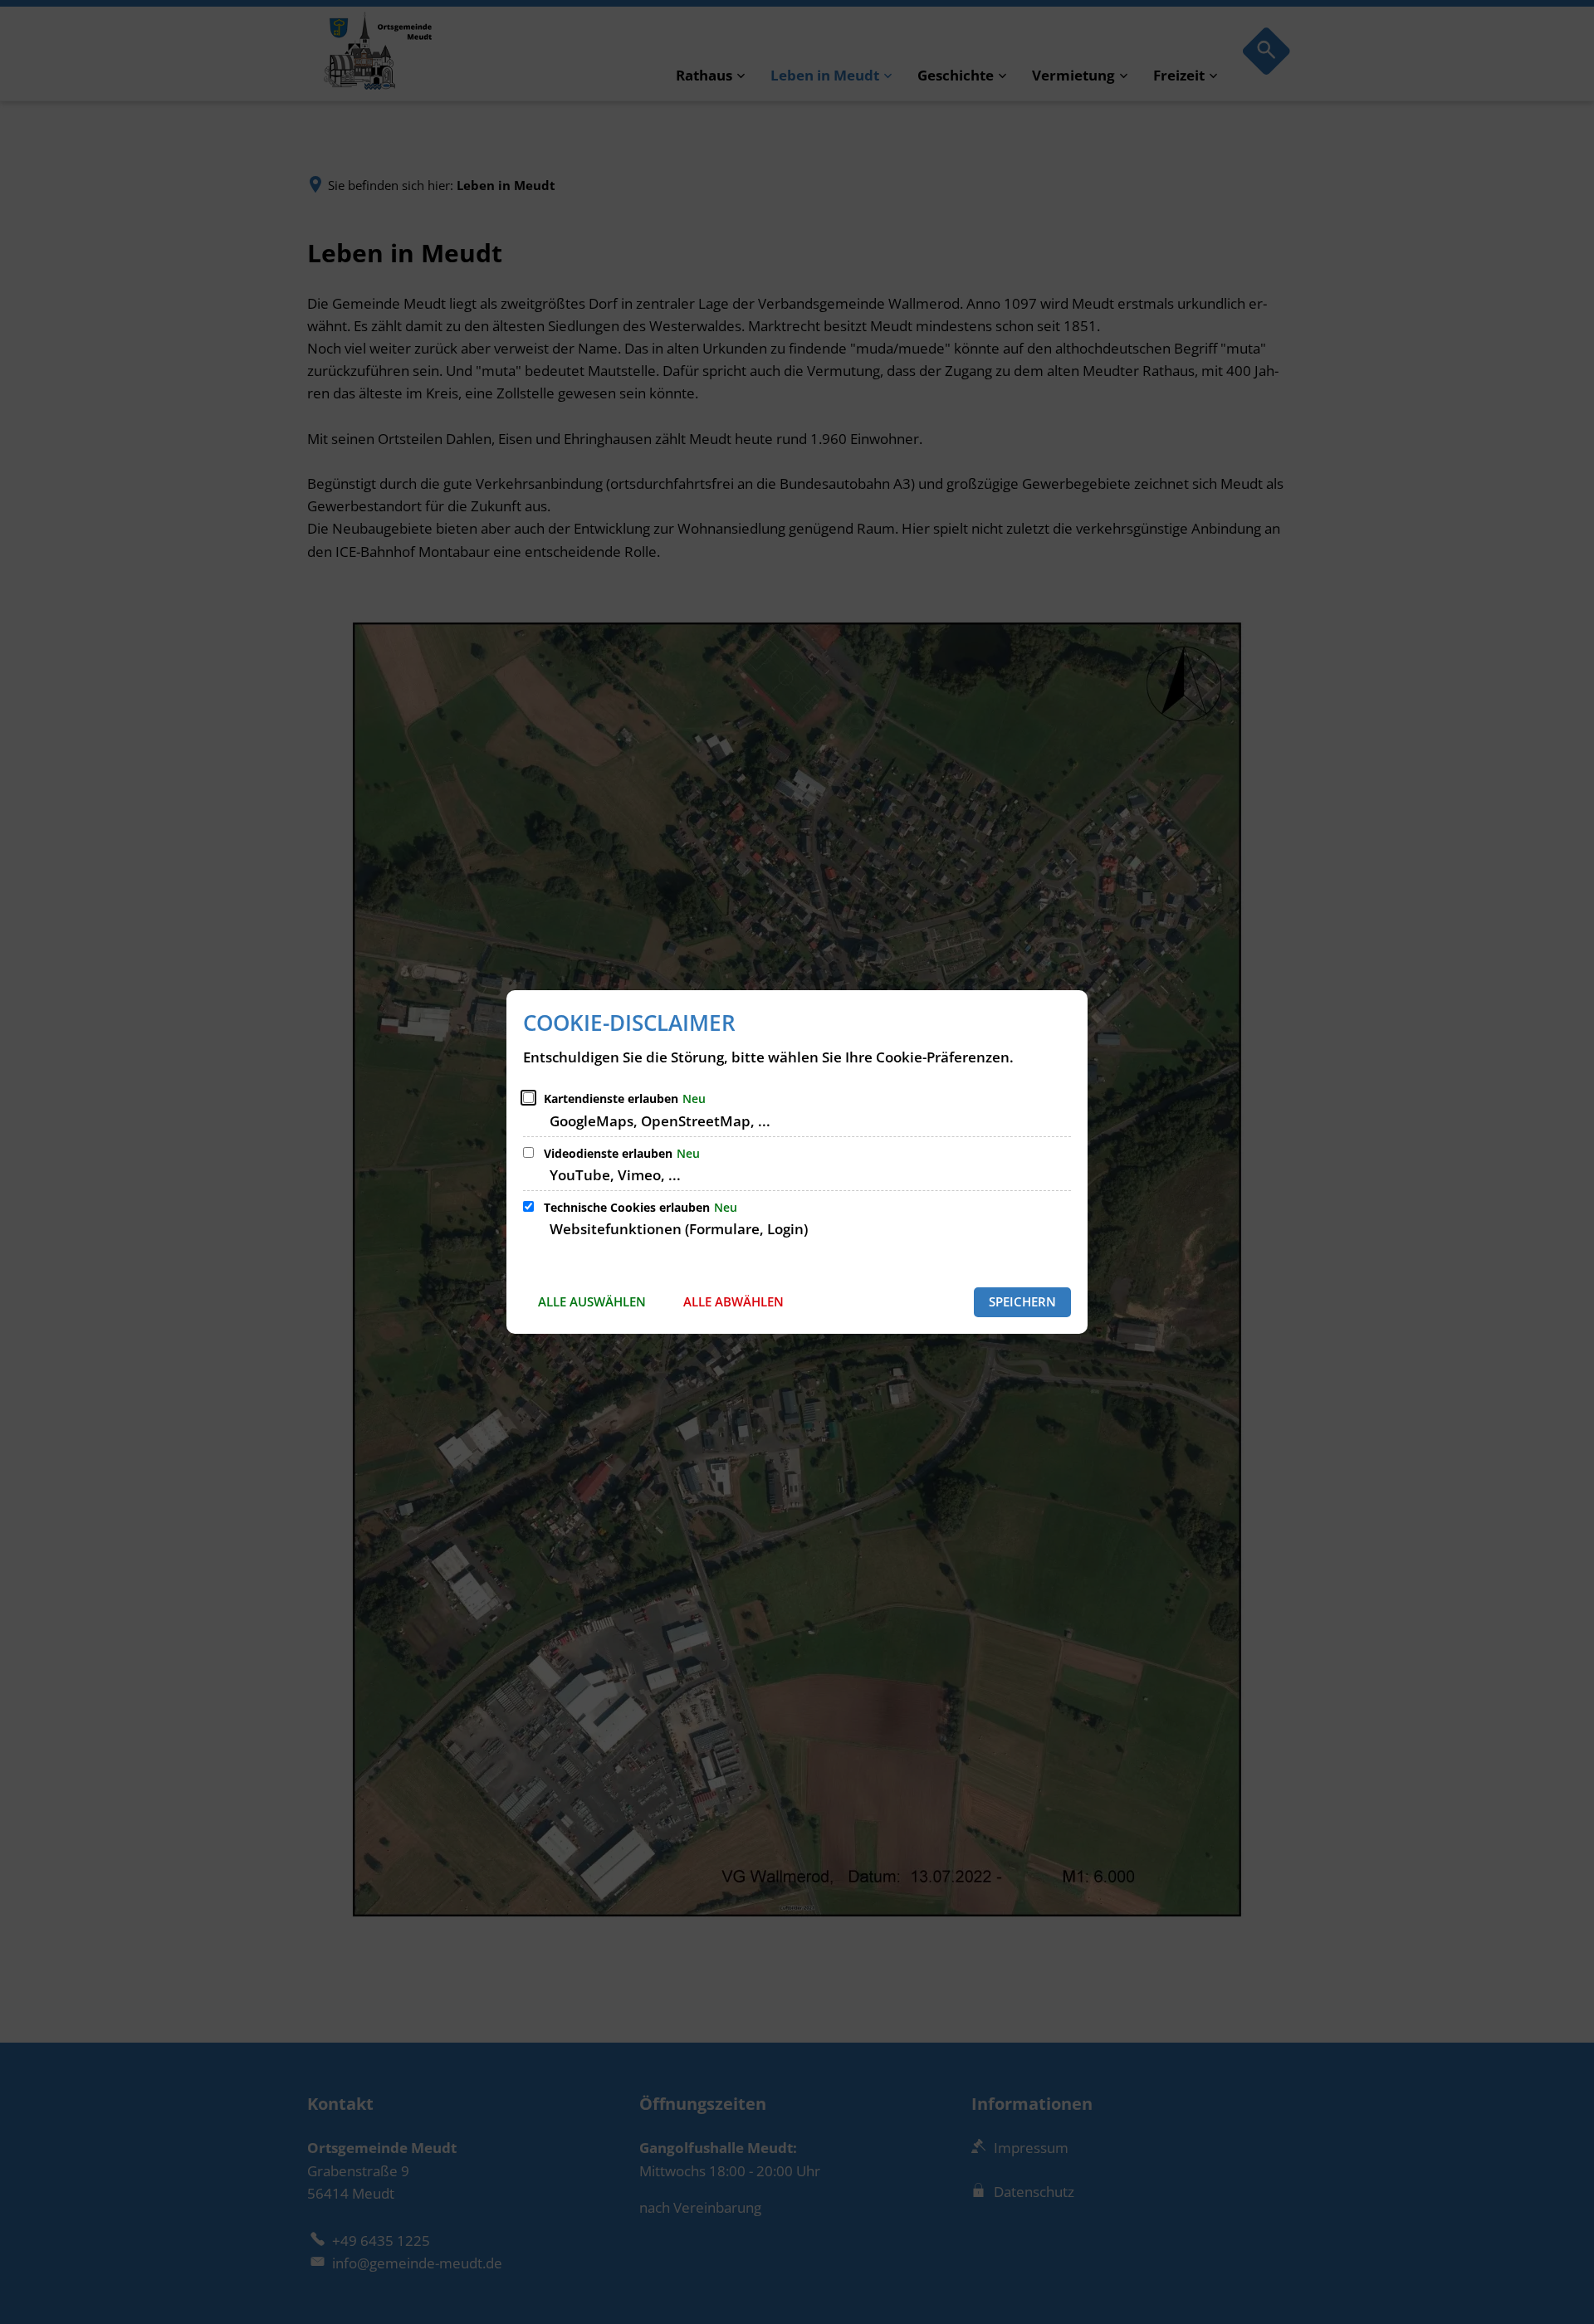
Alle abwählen (733, 1301)
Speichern (1022, 1301)
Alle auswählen (592, 1301)
